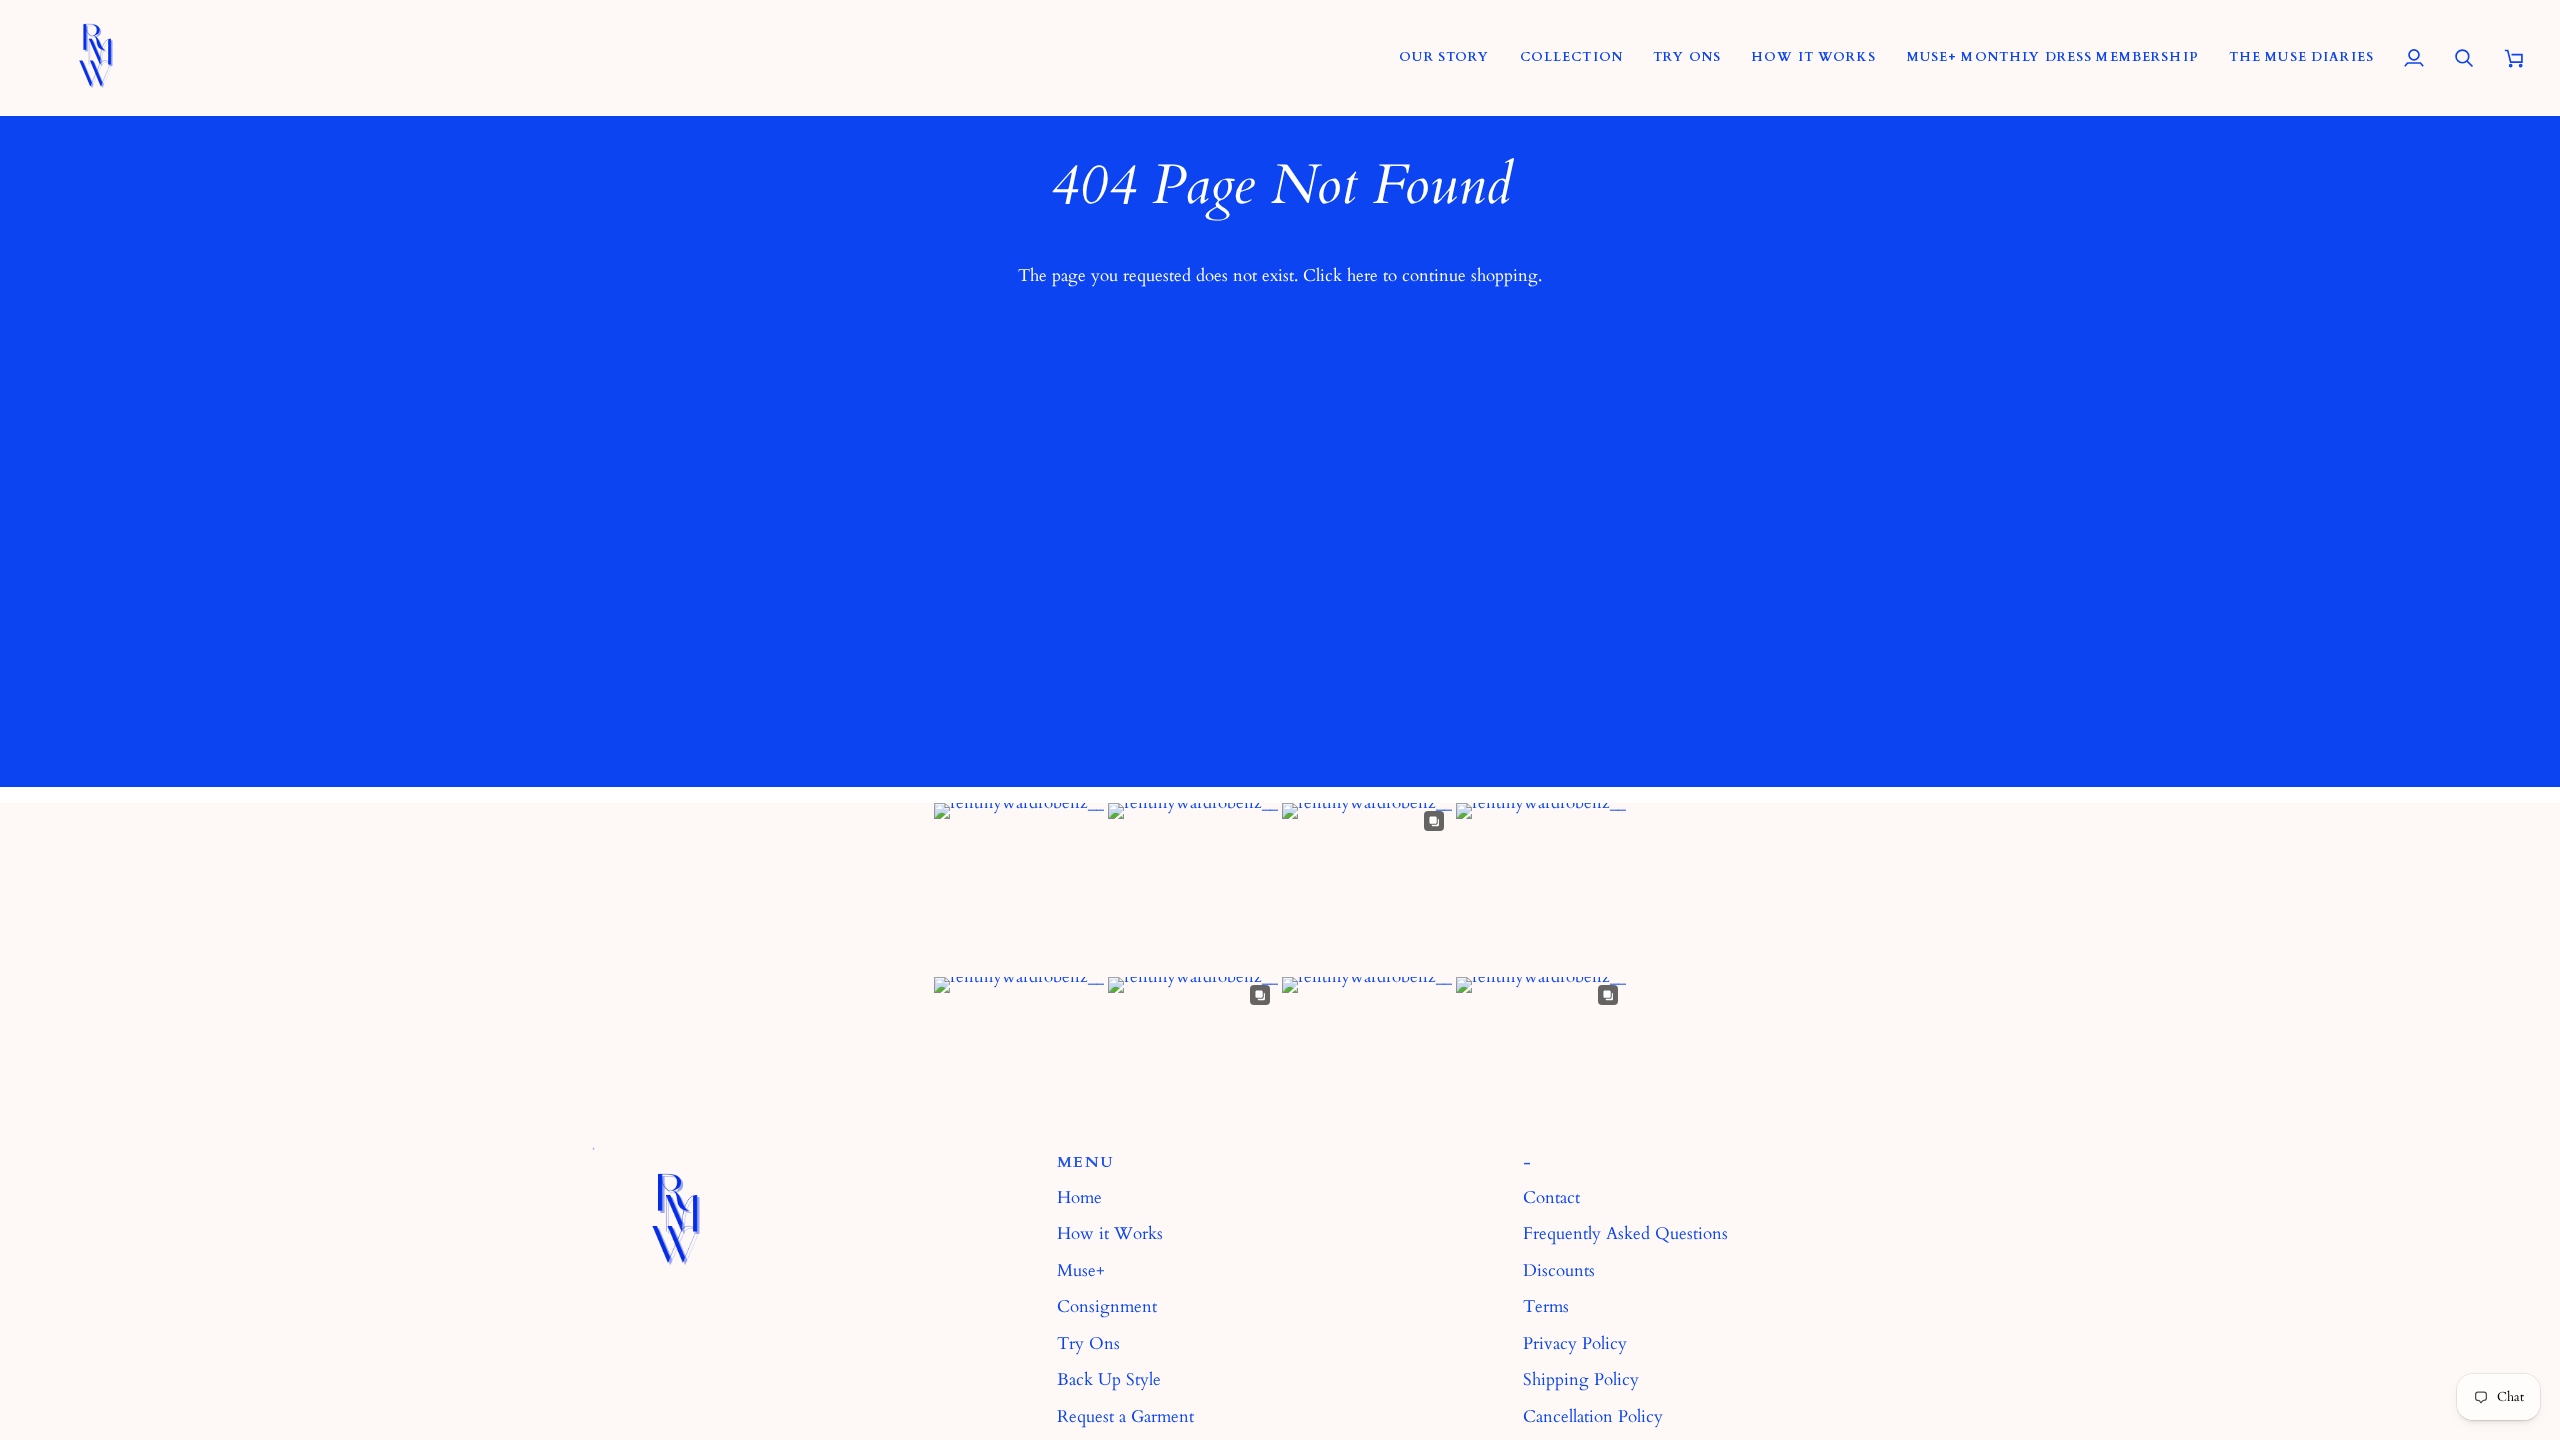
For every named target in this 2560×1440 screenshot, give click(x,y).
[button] (1571, 57)
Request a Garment (1125, 1416)
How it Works (1110, 1233)
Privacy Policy (1575, 1343)
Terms (1546, 1306)
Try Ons (1088, 1343)
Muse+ (1081, 1270)
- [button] (1527, 1162)
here (1362, 275)
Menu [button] (1085, 1162)
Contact (1551, 1197)
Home (1079, 1197)
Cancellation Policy (1593, 1416)
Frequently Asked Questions (1625, 1233)
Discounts (1559, 1270)
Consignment (1107, 1306)
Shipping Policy (1581, 1379)
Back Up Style (1109, 1379)
